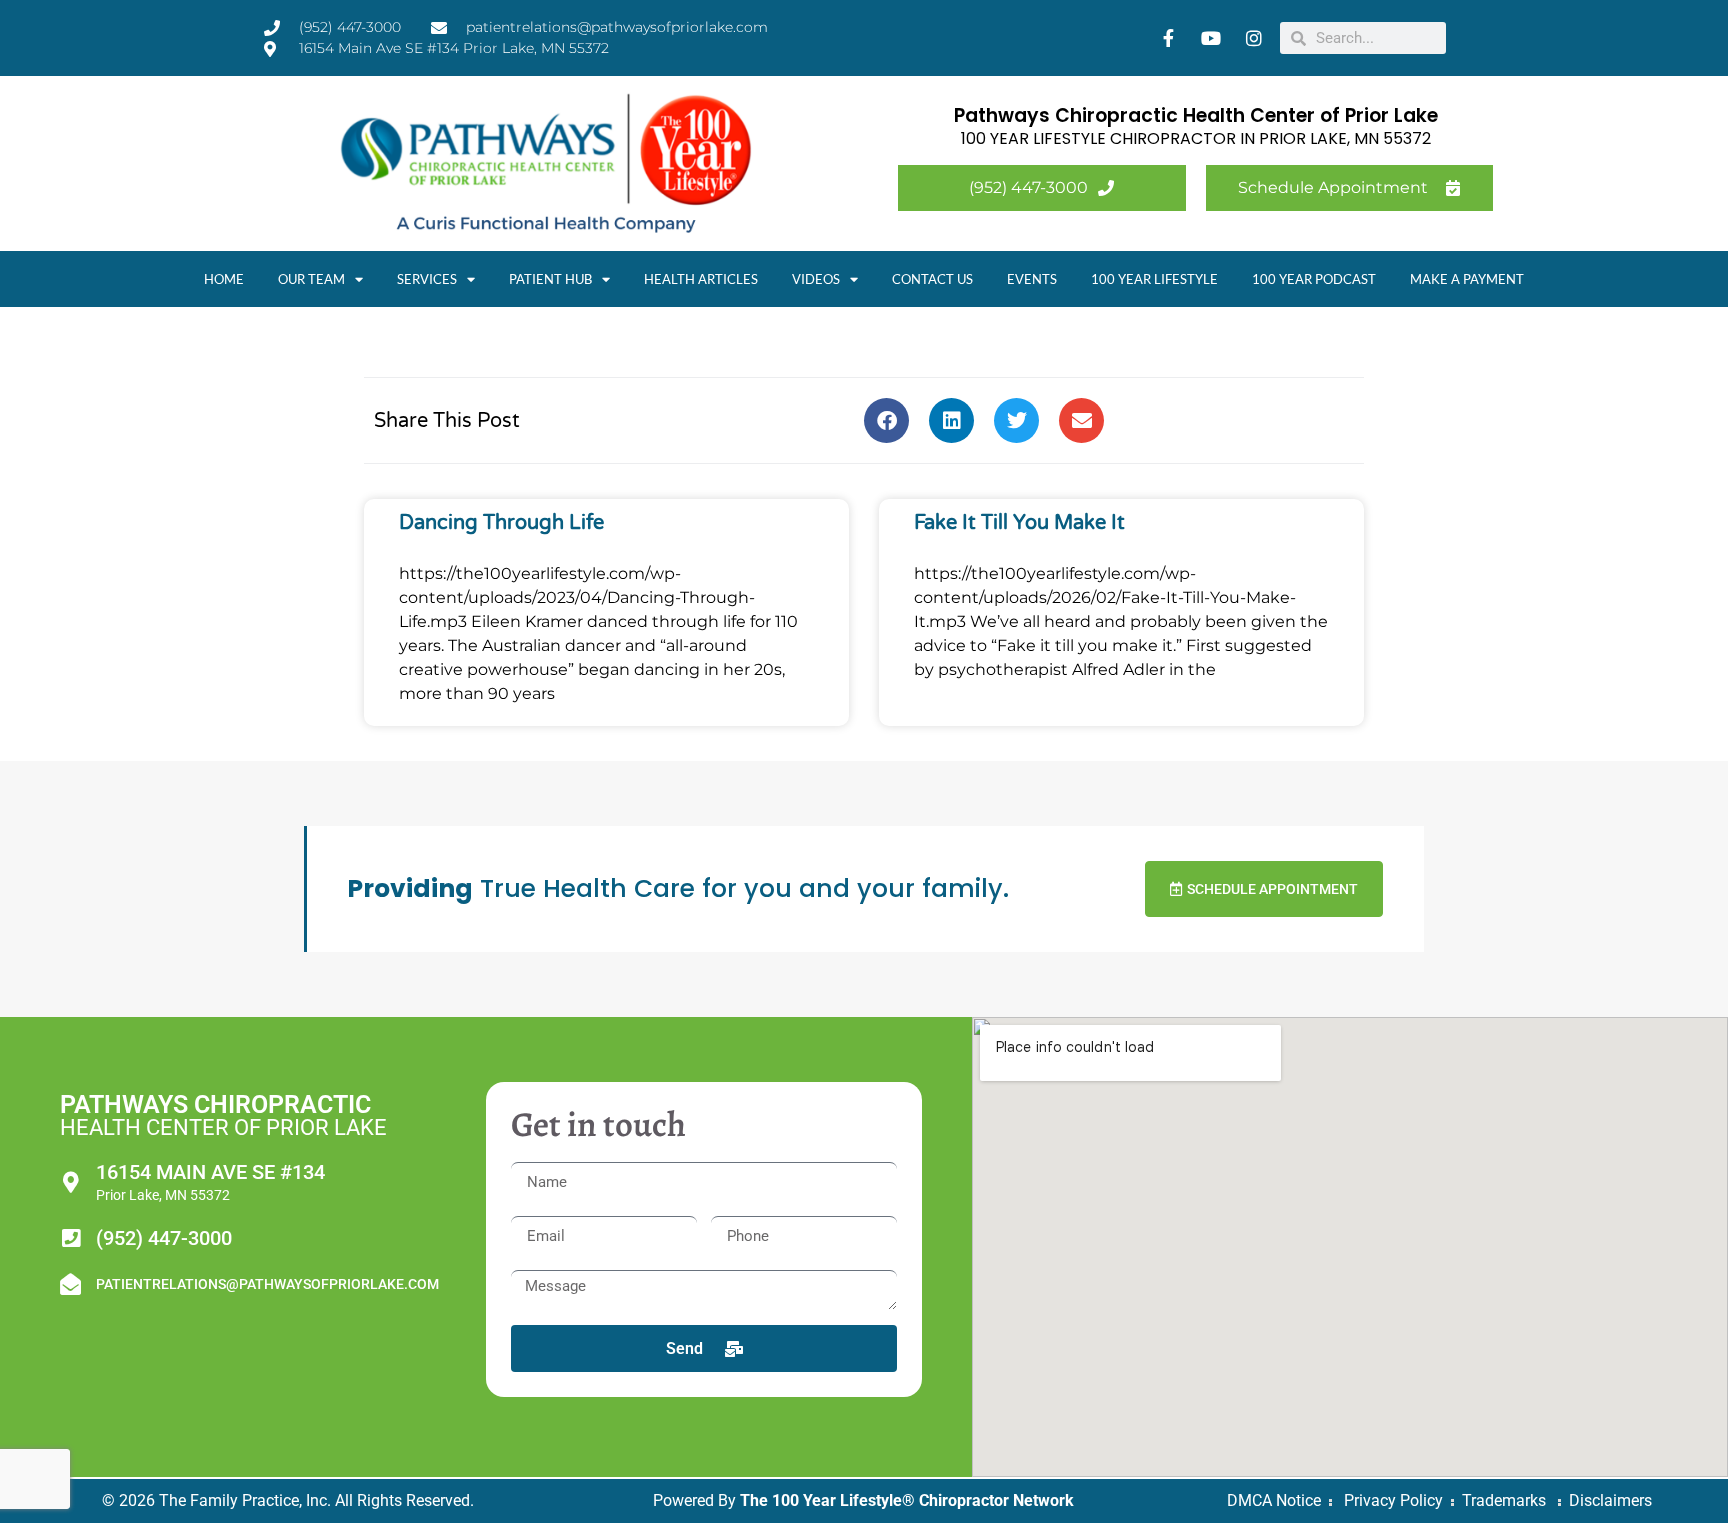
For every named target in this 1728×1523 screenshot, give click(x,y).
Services (427, 279)
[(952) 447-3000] (70, 1238)
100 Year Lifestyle (1154, 279)
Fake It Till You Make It (1019, 523)
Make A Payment (1467, 279)
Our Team (311, 279)
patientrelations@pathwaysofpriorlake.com (267, 1284)
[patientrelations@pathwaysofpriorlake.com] (70, 1284)
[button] (886, 420)
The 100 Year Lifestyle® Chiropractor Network (907, 1500)
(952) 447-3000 (164, 1238)
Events (1032, 279)
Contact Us (932, 279)
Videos (816, 279)
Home (224, 279)
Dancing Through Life (501, 523)
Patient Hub (550, 279)
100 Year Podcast (1314, 279)
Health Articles (701, 279)
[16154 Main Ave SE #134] (70, 1182)
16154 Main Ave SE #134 (210, 1172)
